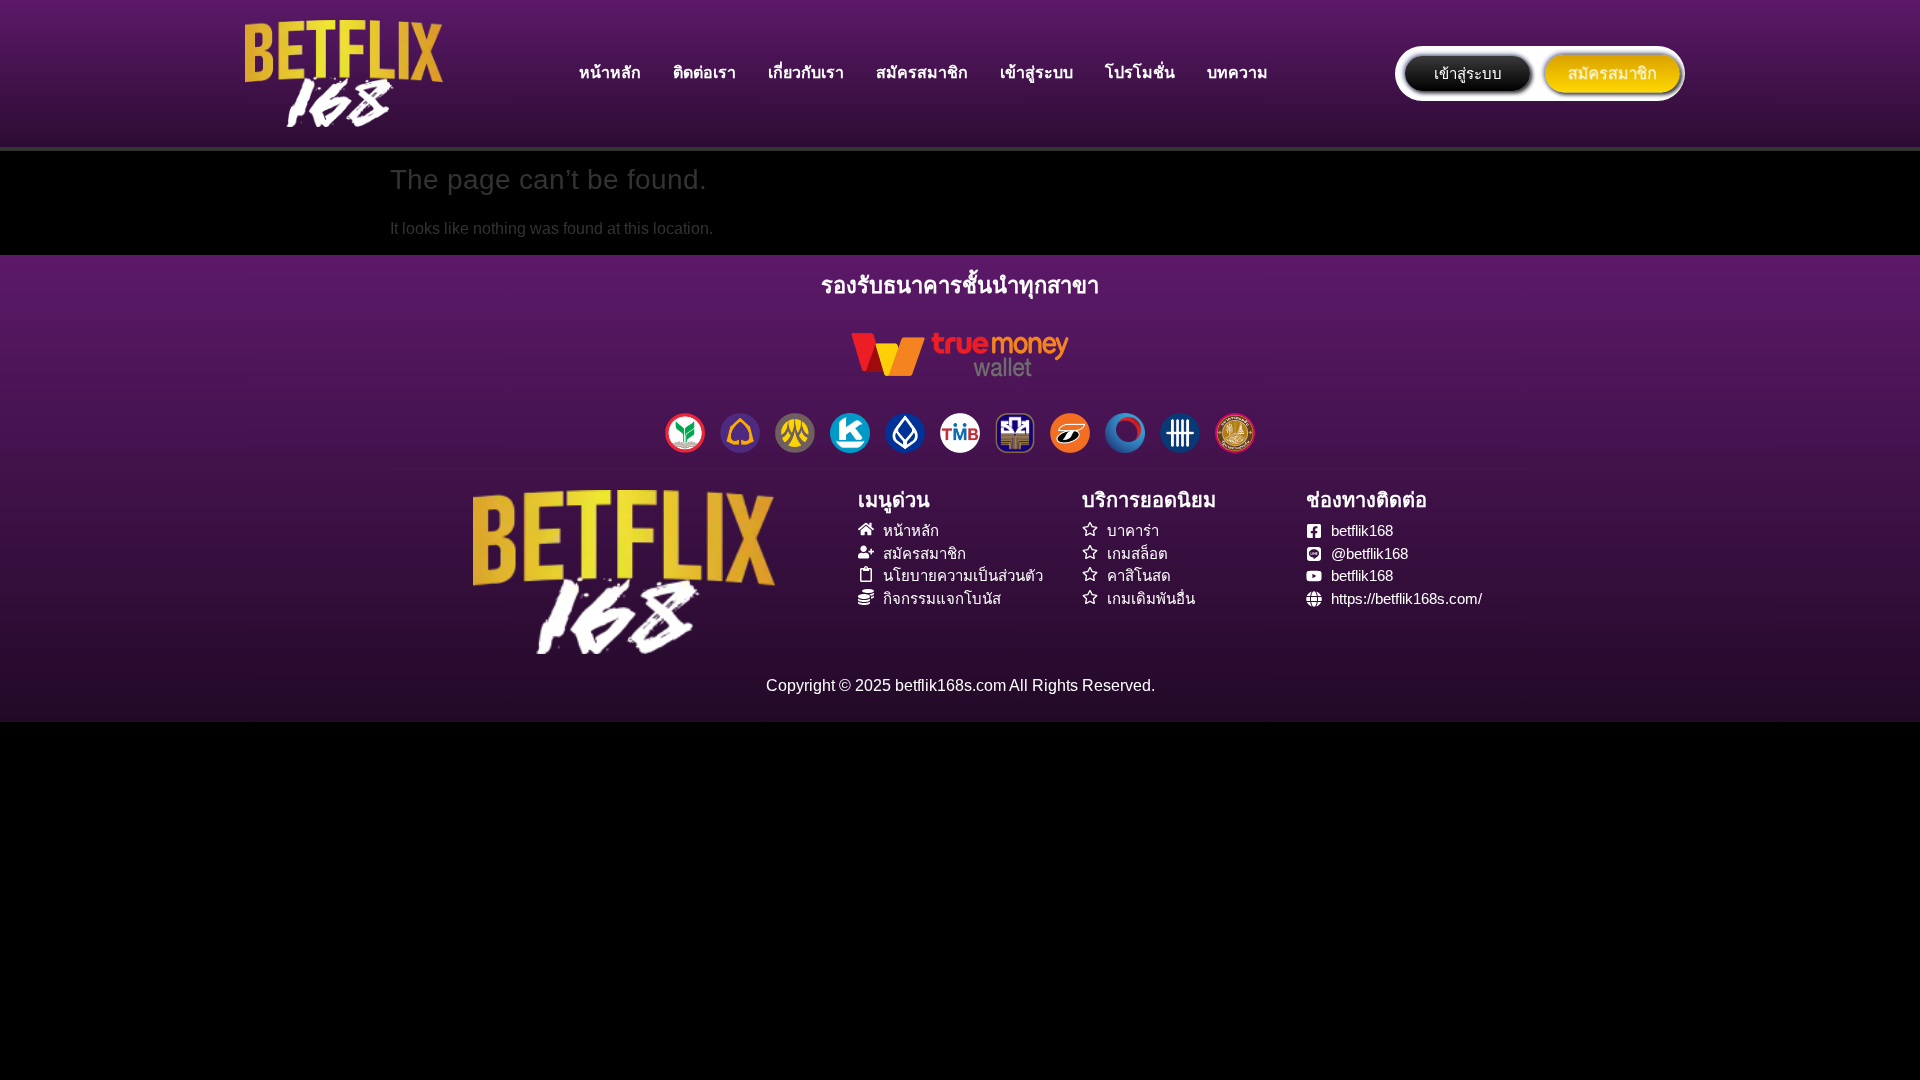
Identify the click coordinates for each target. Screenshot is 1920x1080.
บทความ (1237, 72)
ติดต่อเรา (704, 72)
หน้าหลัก (610, 72)
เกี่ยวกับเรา (806, 72)
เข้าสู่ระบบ (1036, 72)
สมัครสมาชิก (922, 72)
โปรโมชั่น (1140, 72)
